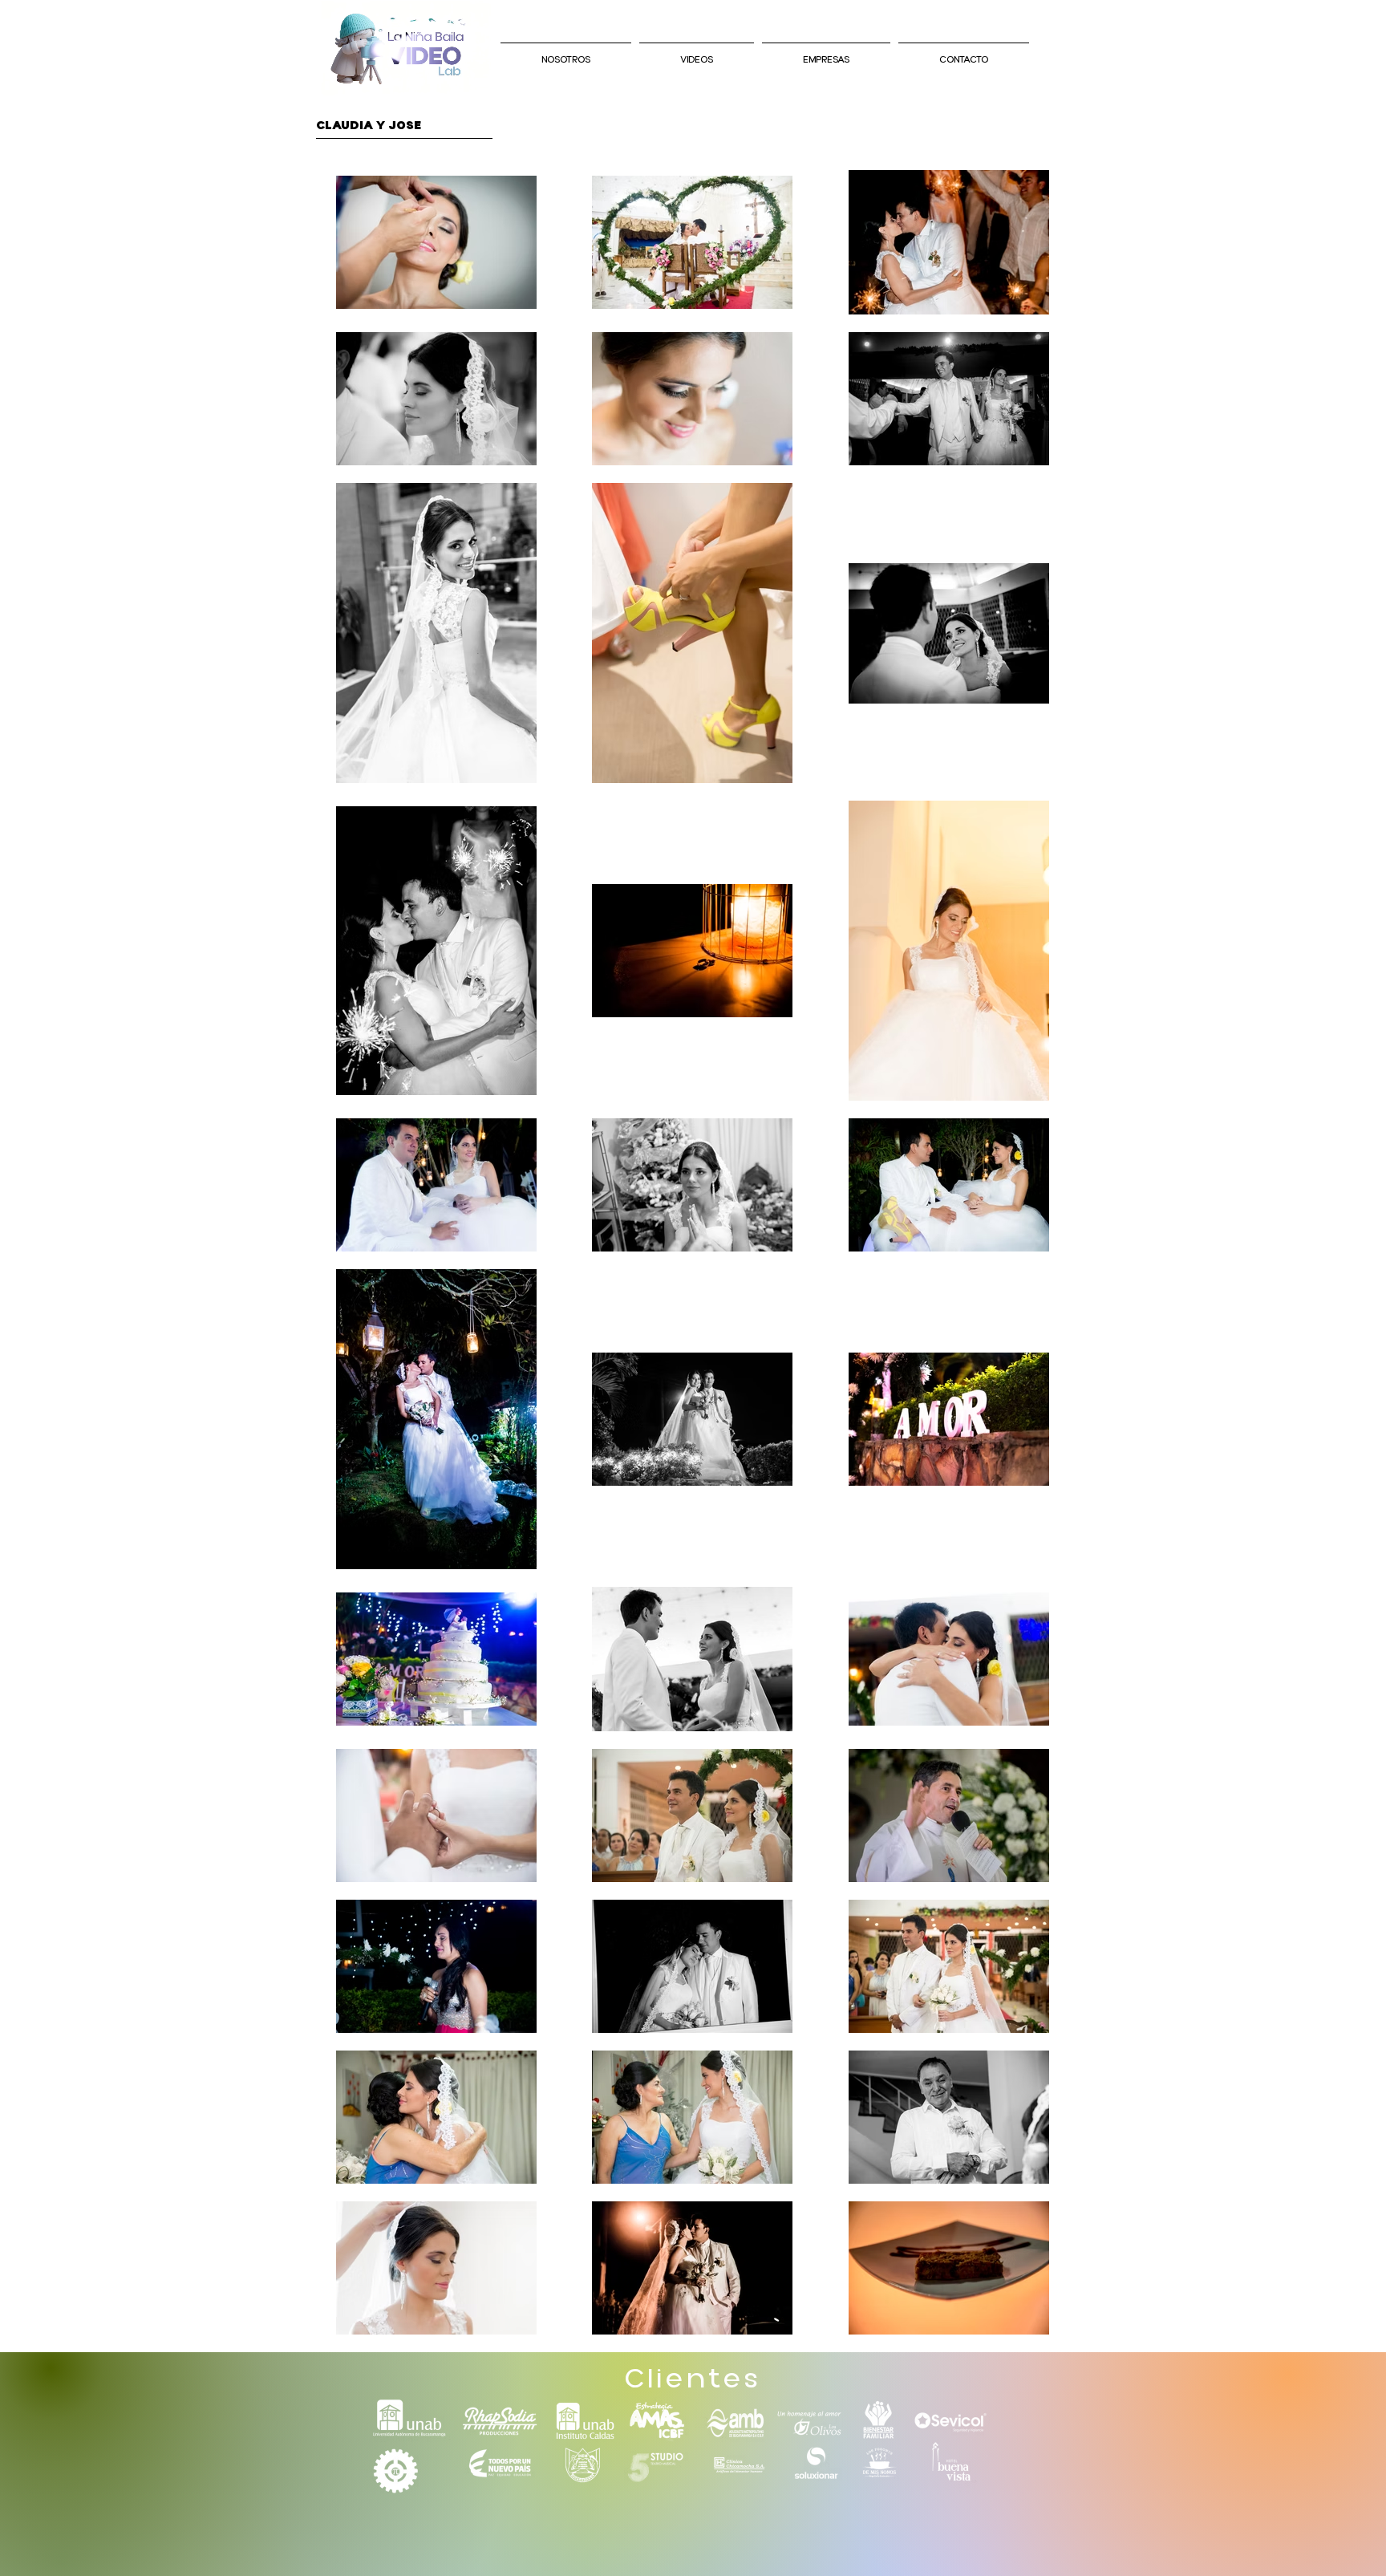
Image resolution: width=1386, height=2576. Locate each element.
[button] (826, 53)
